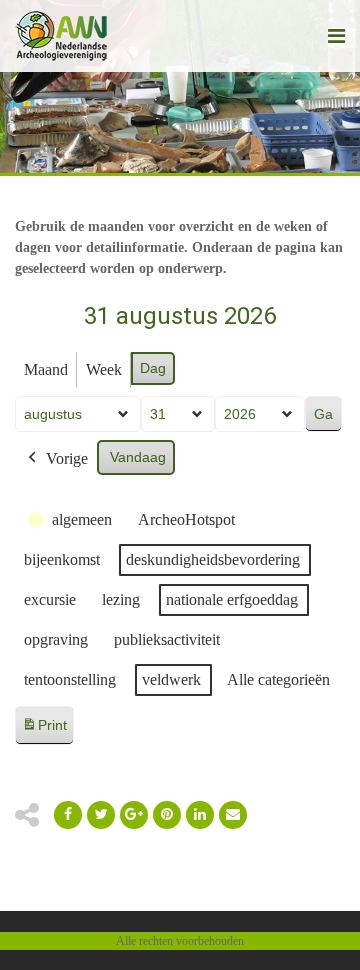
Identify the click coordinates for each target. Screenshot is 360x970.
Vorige (67, 458)
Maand (46, 369)
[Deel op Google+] (134, 815)
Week (104, 369)
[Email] (200, 815)
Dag (153, 368)
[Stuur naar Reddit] (167, 815)
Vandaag (138, 457)
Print (44, 730)
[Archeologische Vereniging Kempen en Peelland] (61, 36)
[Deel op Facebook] (68, 815)
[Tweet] (101, 815)
